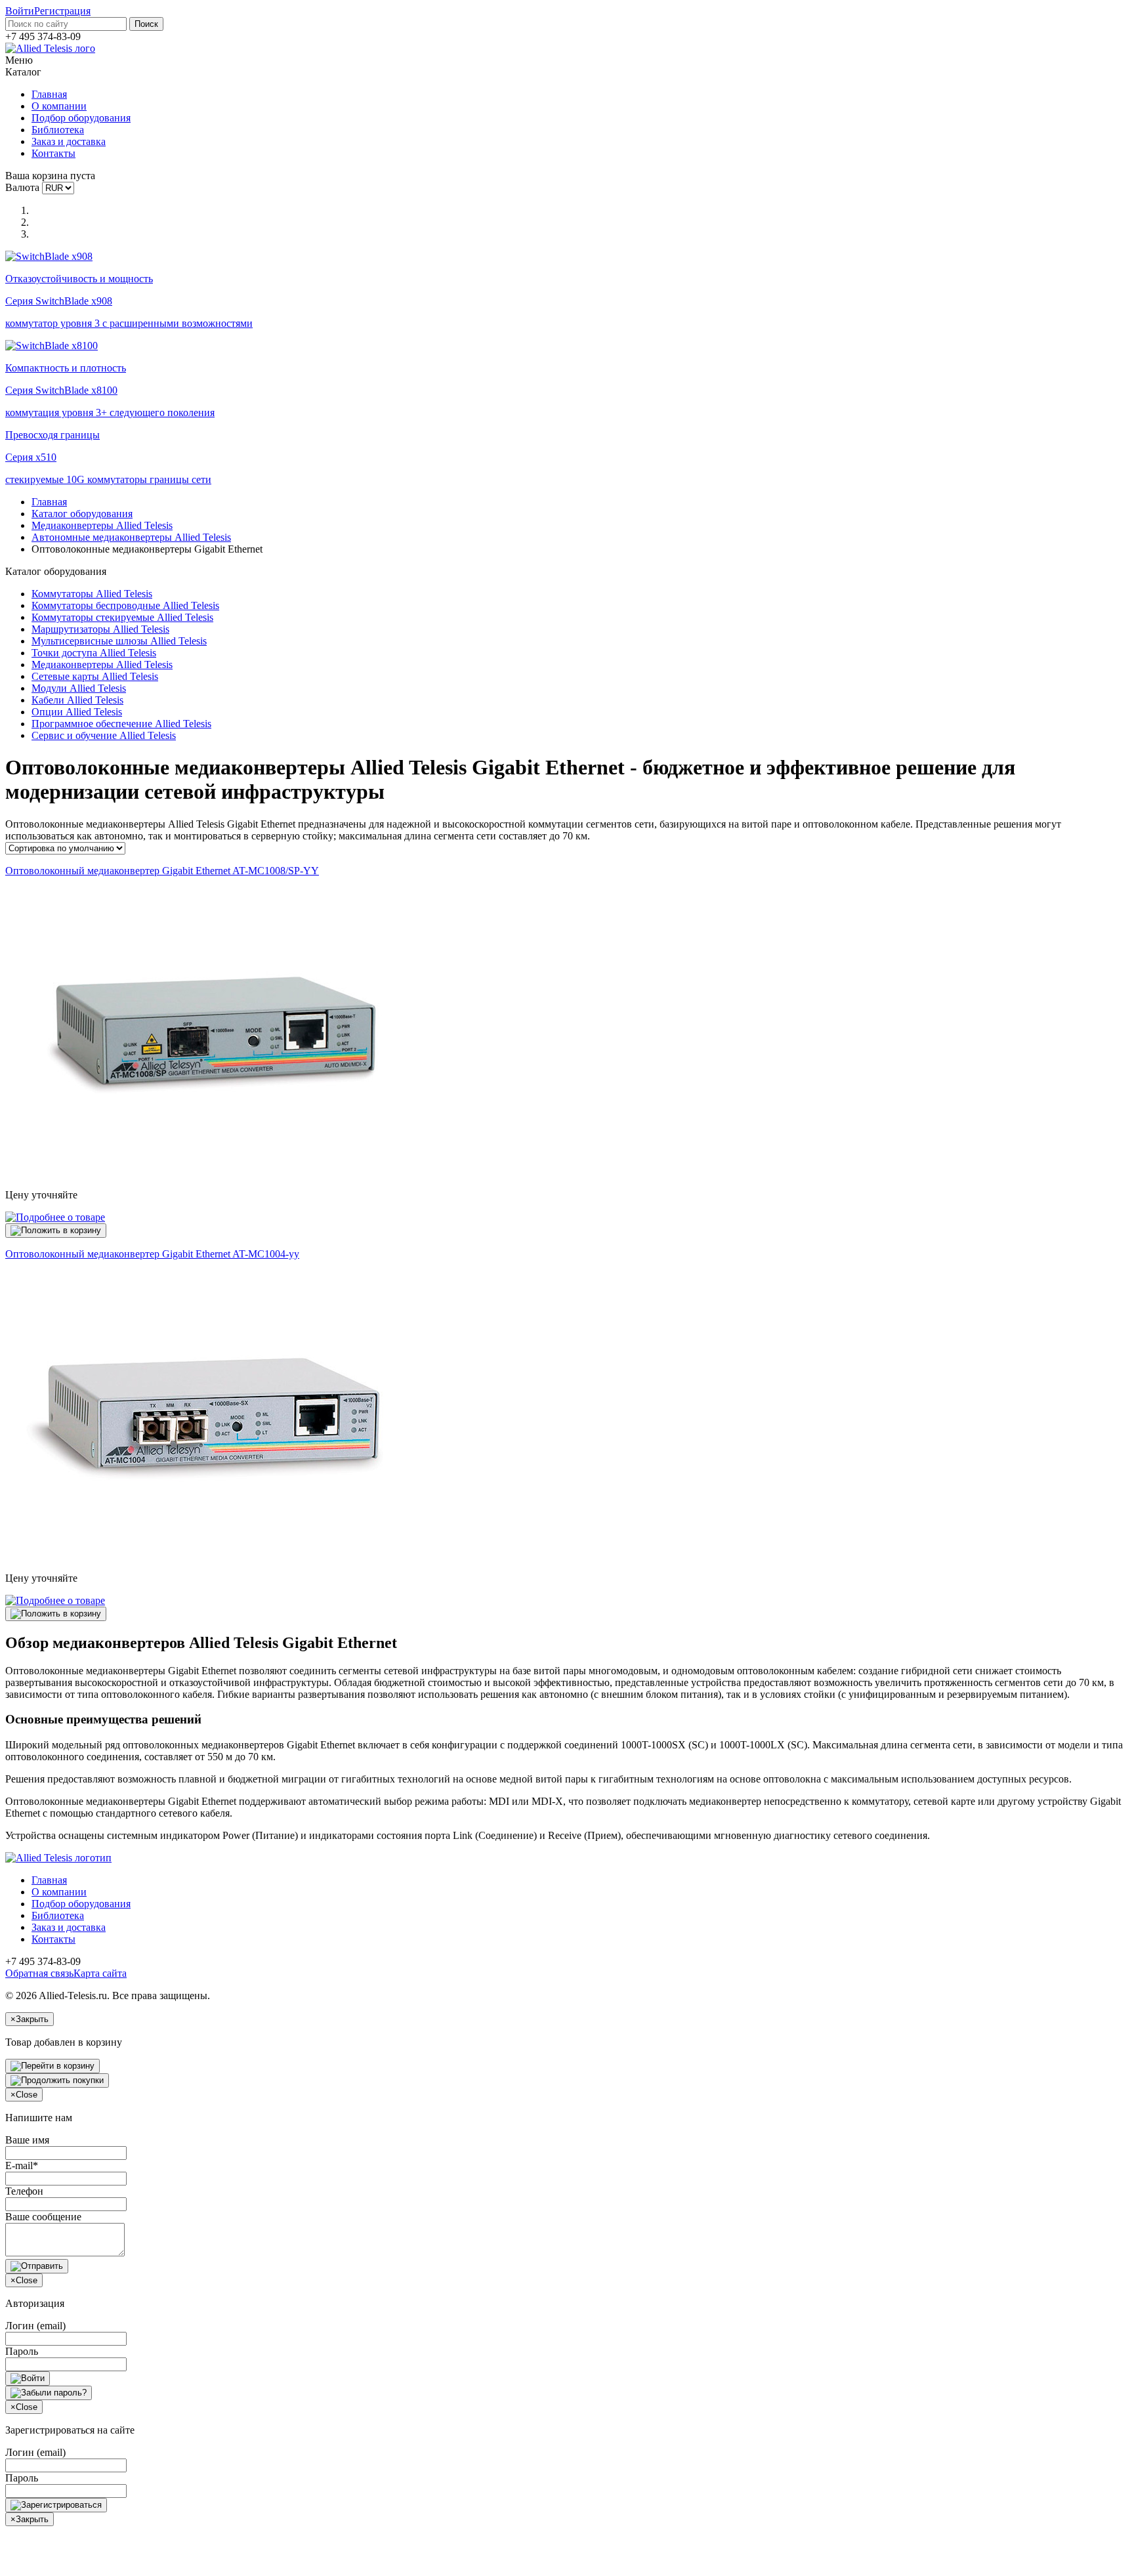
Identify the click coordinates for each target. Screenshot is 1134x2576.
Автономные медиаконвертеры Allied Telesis (131, 537)
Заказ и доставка (69, 141)
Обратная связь (39, 1973)
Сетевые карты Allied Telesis (95, 676)
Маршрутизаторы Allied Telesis (100, 629)
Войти (20, 11)
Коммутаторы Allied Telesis (92, 594)
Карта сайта (100, 1973)
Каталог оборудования (82, 514)
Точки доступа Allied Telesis (94, 653)
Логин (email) (35, 2326)
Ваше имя (27, 2140)
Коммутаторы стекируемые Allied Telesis (122, 617)
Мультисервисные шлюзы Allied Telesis (119, 641)
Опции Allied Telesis (77, 712)
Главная (49, 94)
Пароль (22, 2351)
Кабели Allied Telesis (77, 700)
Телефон (24, 2191)
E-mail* (22, 2165)
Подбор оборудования (81, 118)
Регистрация (62, 11)
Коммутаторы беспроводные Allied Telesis (125, 605)
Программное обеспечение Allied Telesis (121, 724)
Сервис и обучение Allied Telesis (104, 735)
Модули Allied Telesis (79, 688)
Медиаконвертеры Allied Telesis (102, 525)
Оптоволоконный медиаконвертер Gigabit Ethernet (162, 871)
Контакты (53, 153)
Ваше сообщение (43, 2217)
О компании (59, 106)
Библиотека (58, 130)
